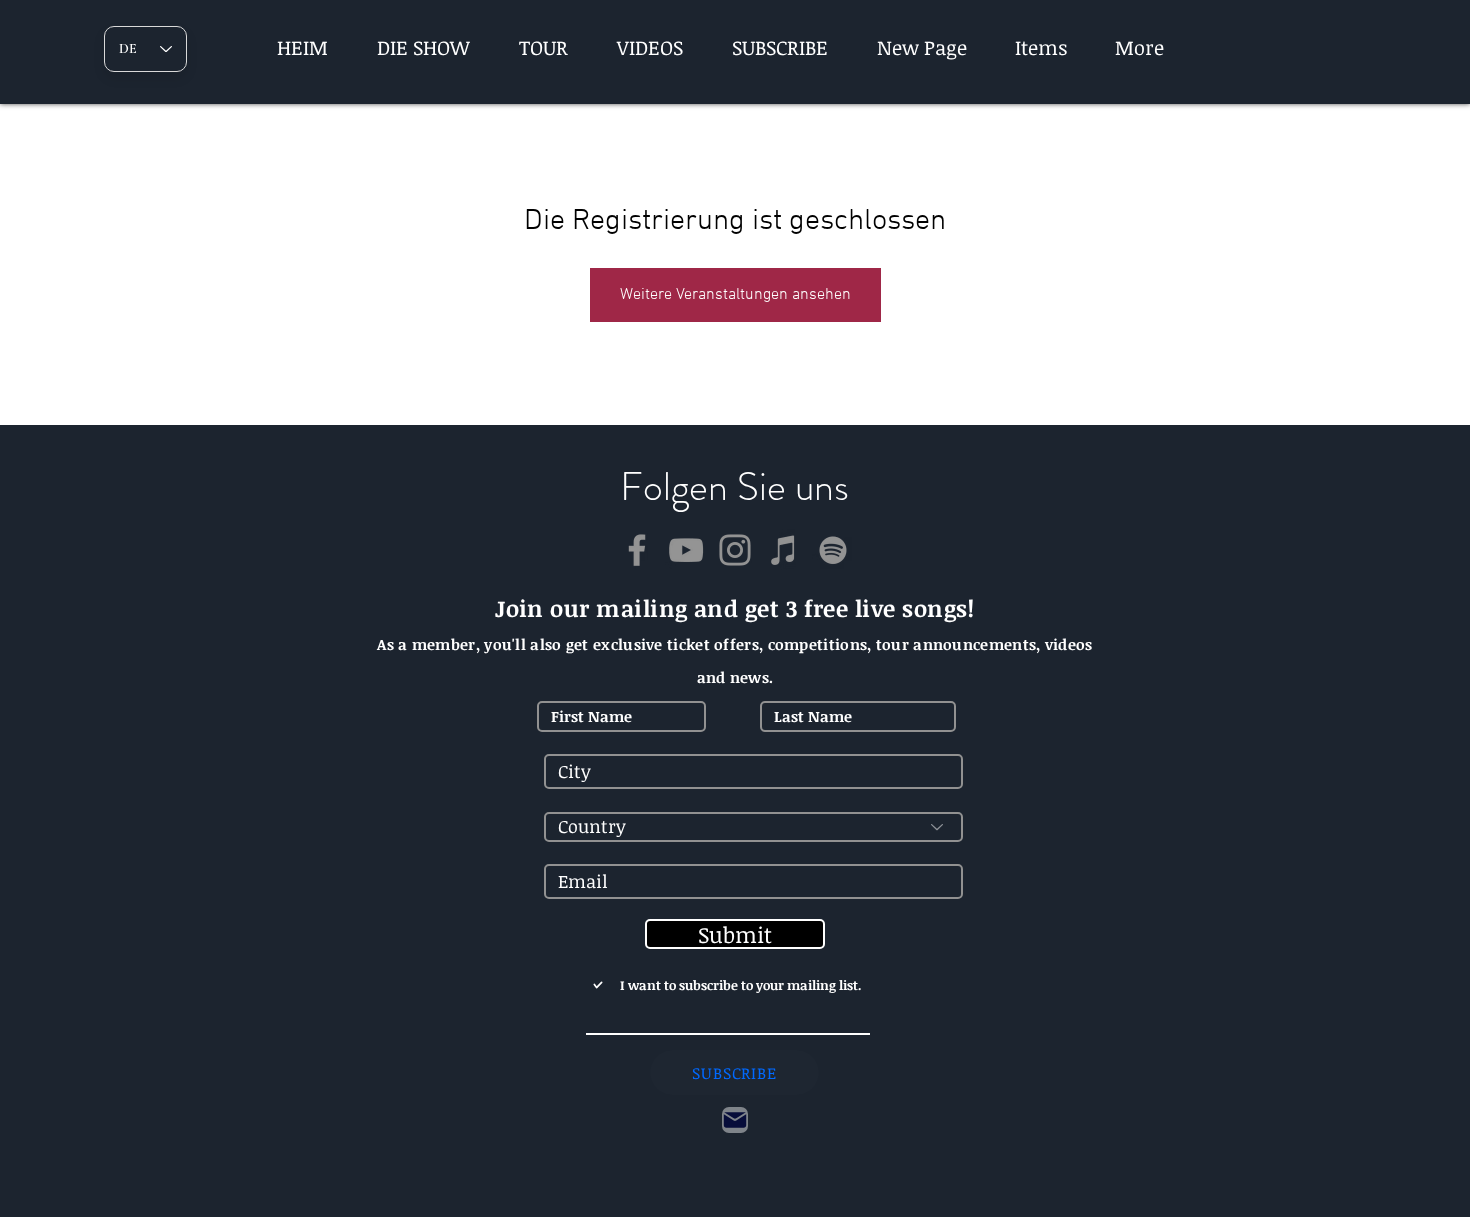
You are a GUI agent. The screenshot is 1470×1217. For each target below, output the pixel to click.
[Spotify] (833, 550)
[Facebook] (637, 550)
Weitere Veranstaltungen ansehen (735, 295)
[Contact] (735, 1120)
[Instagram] (735, 550)
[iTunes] (784, 550)
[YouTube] (686, 550)
